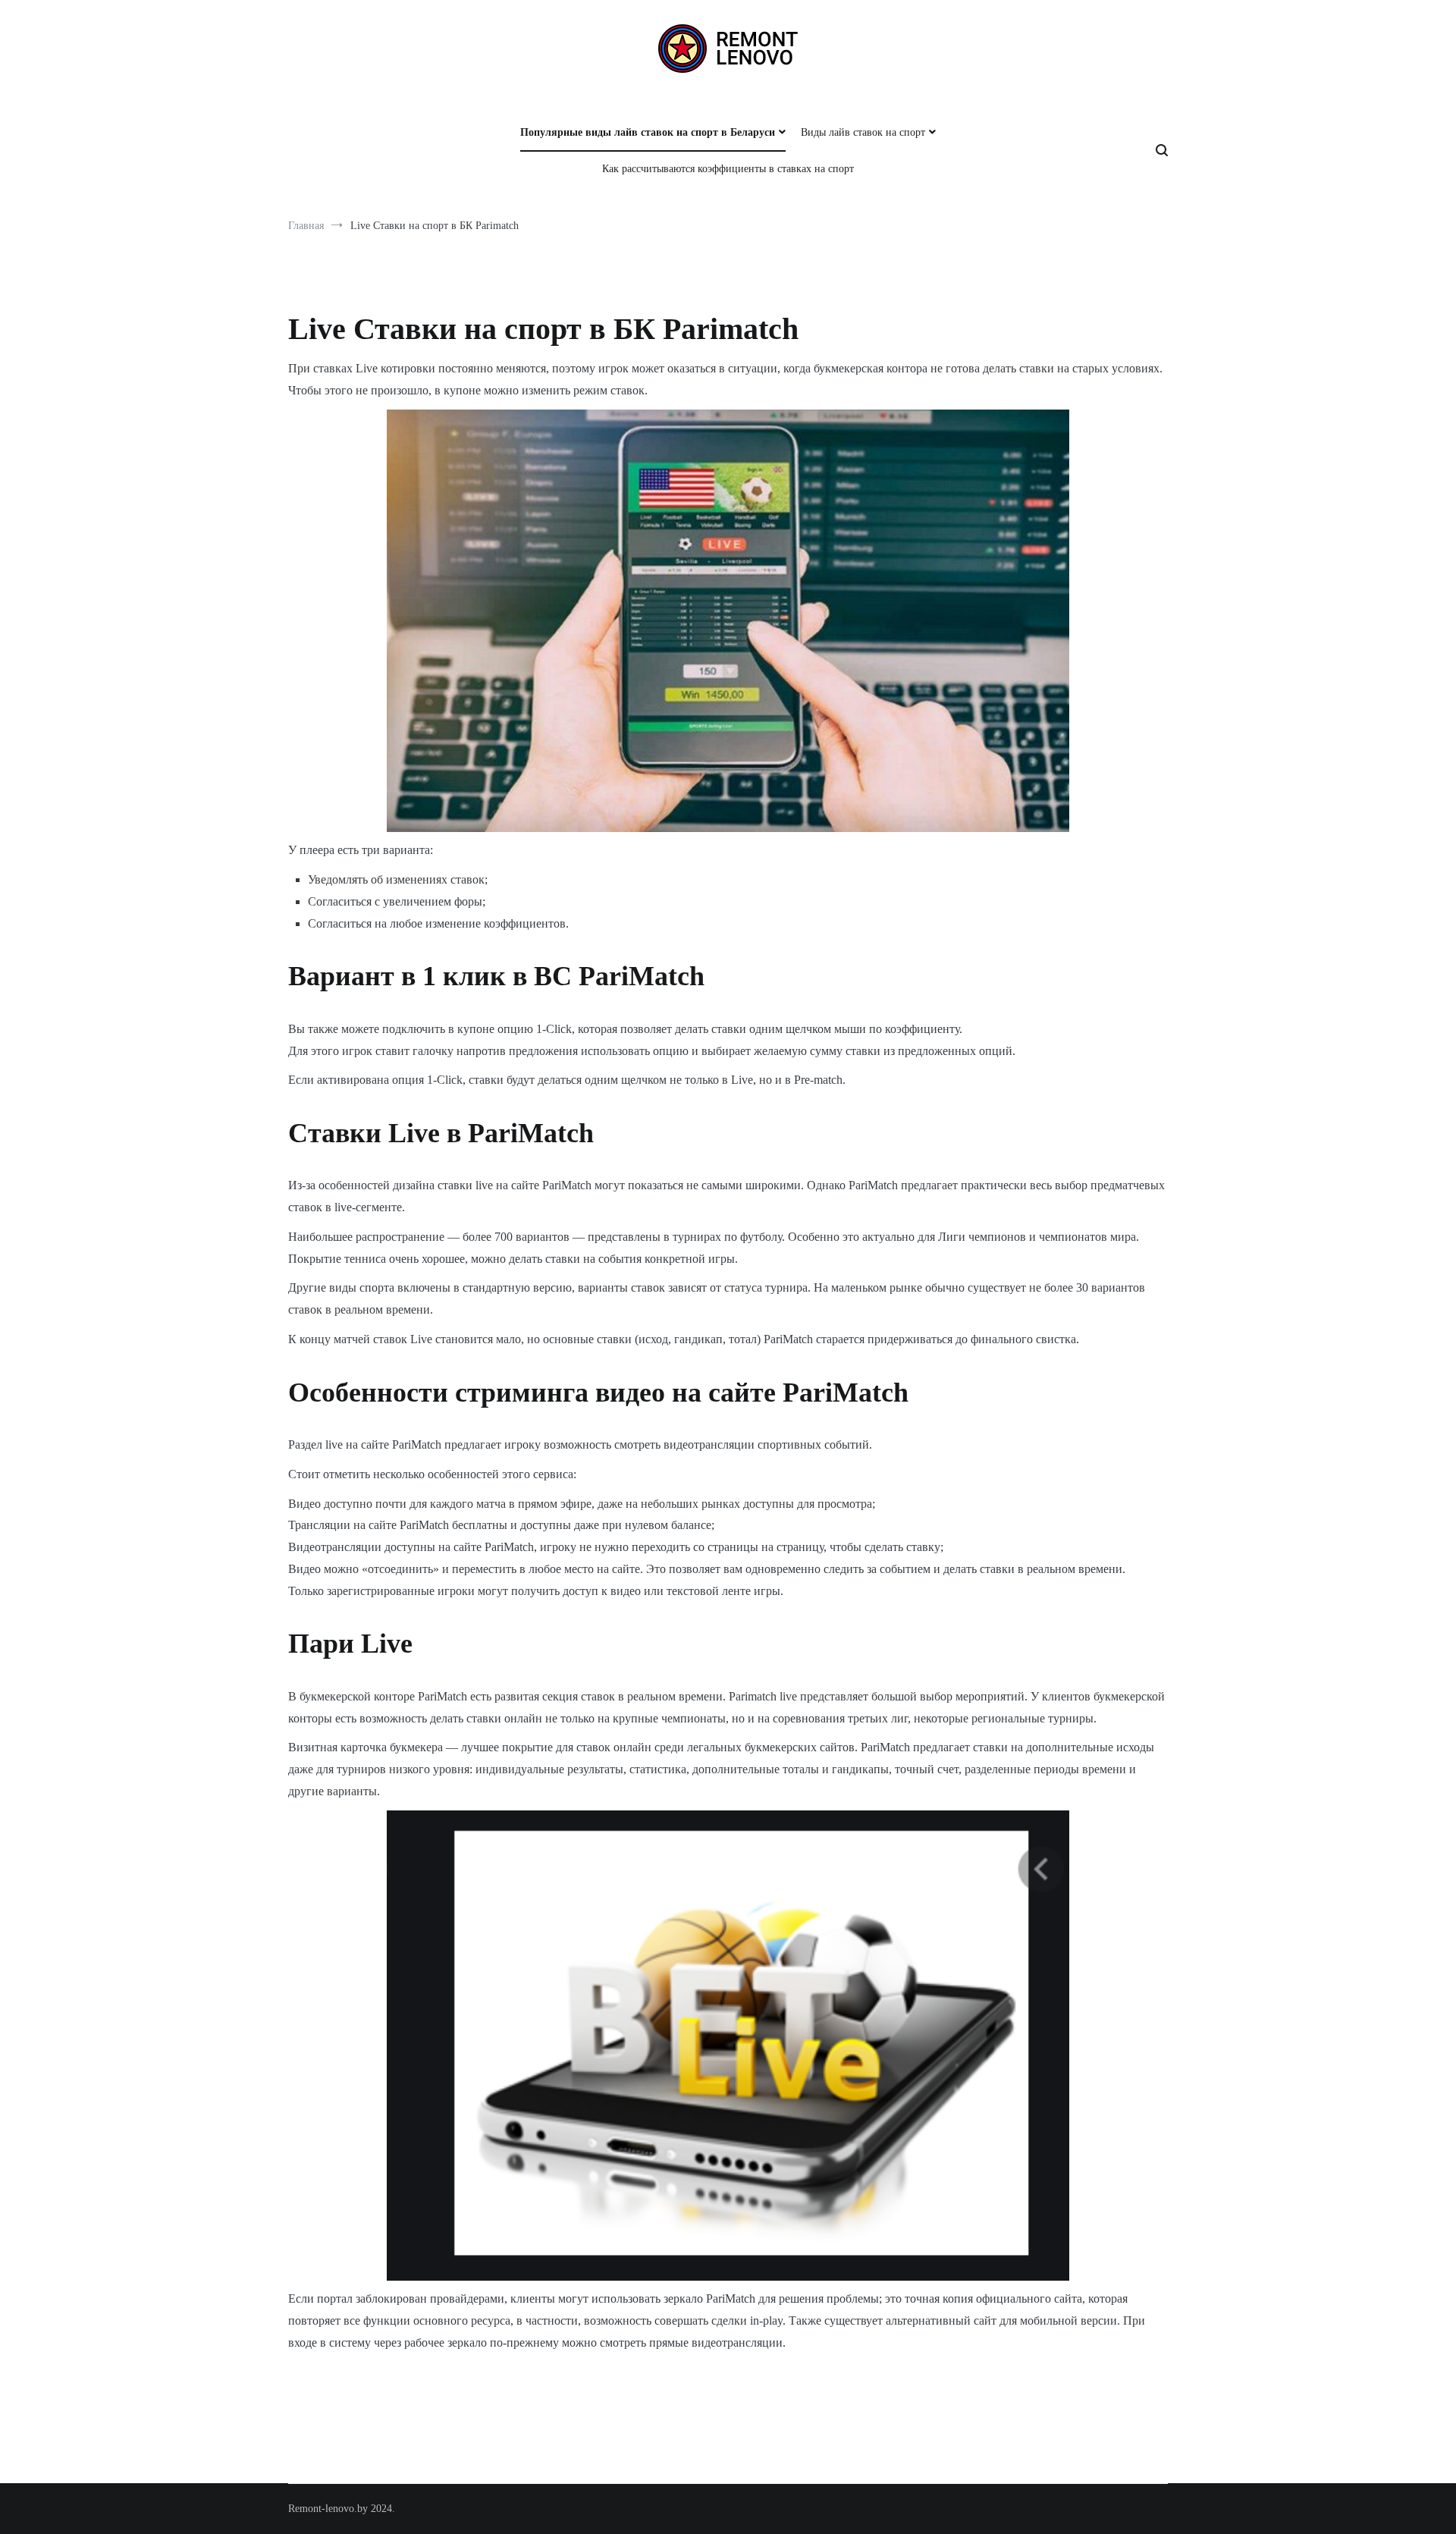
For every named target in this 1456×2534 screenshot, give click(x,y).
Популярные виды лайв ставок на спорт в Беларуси (648, 132)
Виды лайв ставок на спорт (863, 132)
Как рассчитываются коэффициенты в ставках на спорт (728, 169)
